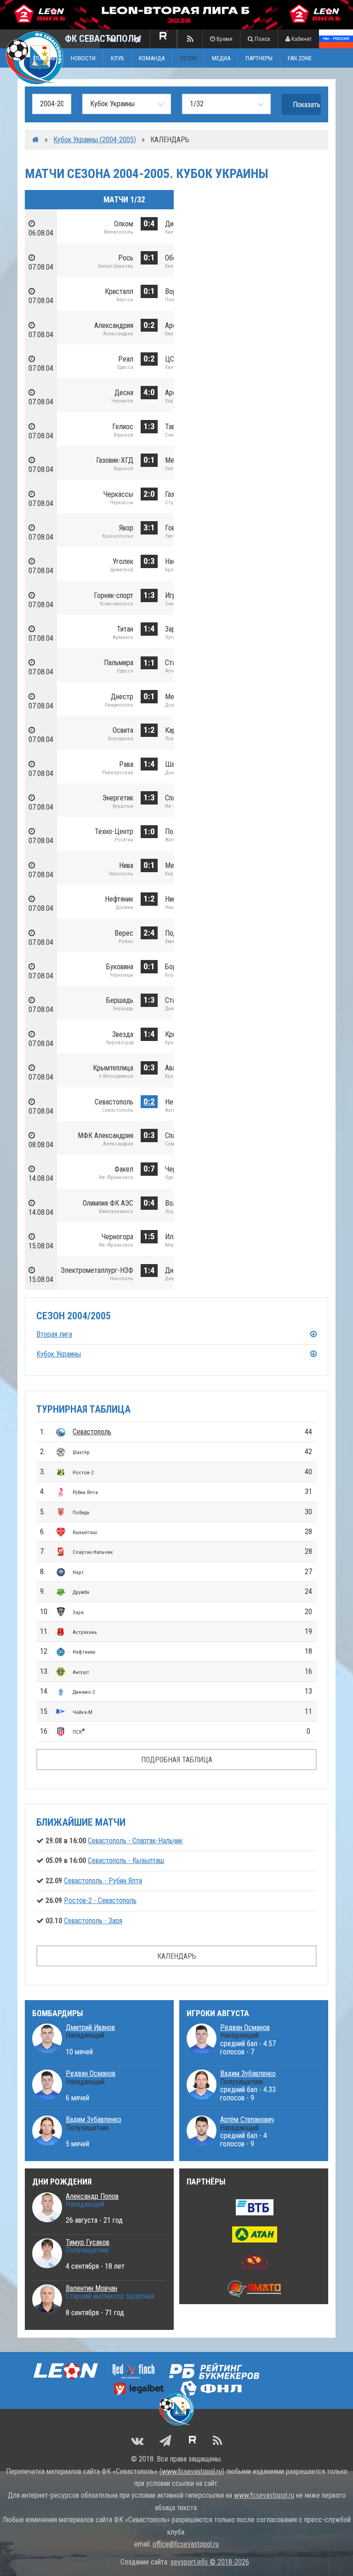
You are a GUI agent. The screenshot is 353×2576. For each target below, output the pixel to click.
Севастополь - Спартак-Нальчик (135, 1841)
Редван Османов (91, 2073)
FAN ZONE (300, 58)
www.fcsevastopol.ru (192, 2471)
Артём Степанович (247, 2119)
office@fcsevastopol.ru (186, 2544)
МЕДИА (221, 58)
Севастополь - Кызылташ (126, 1860)
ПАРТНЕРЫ (259, 58)
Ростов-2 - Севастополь (100, 1900)
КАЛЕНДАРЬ (177, 1956)
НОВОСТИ (83, 58)
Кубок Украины (59, 1354)
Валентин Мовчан (91, 2288)
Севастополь (92, 1432)
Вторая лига (54, 1334)
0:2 (149, 1101)
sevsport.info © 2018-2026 (210, 2562)
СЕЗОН (188, 58)
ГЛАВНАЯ (44, 58)
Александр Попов (92, 2196)
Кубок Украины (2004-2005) (95, 140)
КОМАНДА (152, 58)
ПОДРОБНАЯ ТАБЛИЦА (177, 1760)
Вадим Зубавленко (94, 2119)
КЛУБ (117, 58)
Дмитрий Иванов (90, 2027)
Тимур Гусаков (88, 2242)
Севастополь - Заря (93, 1921)
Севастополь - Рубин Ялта (103, 1881)
